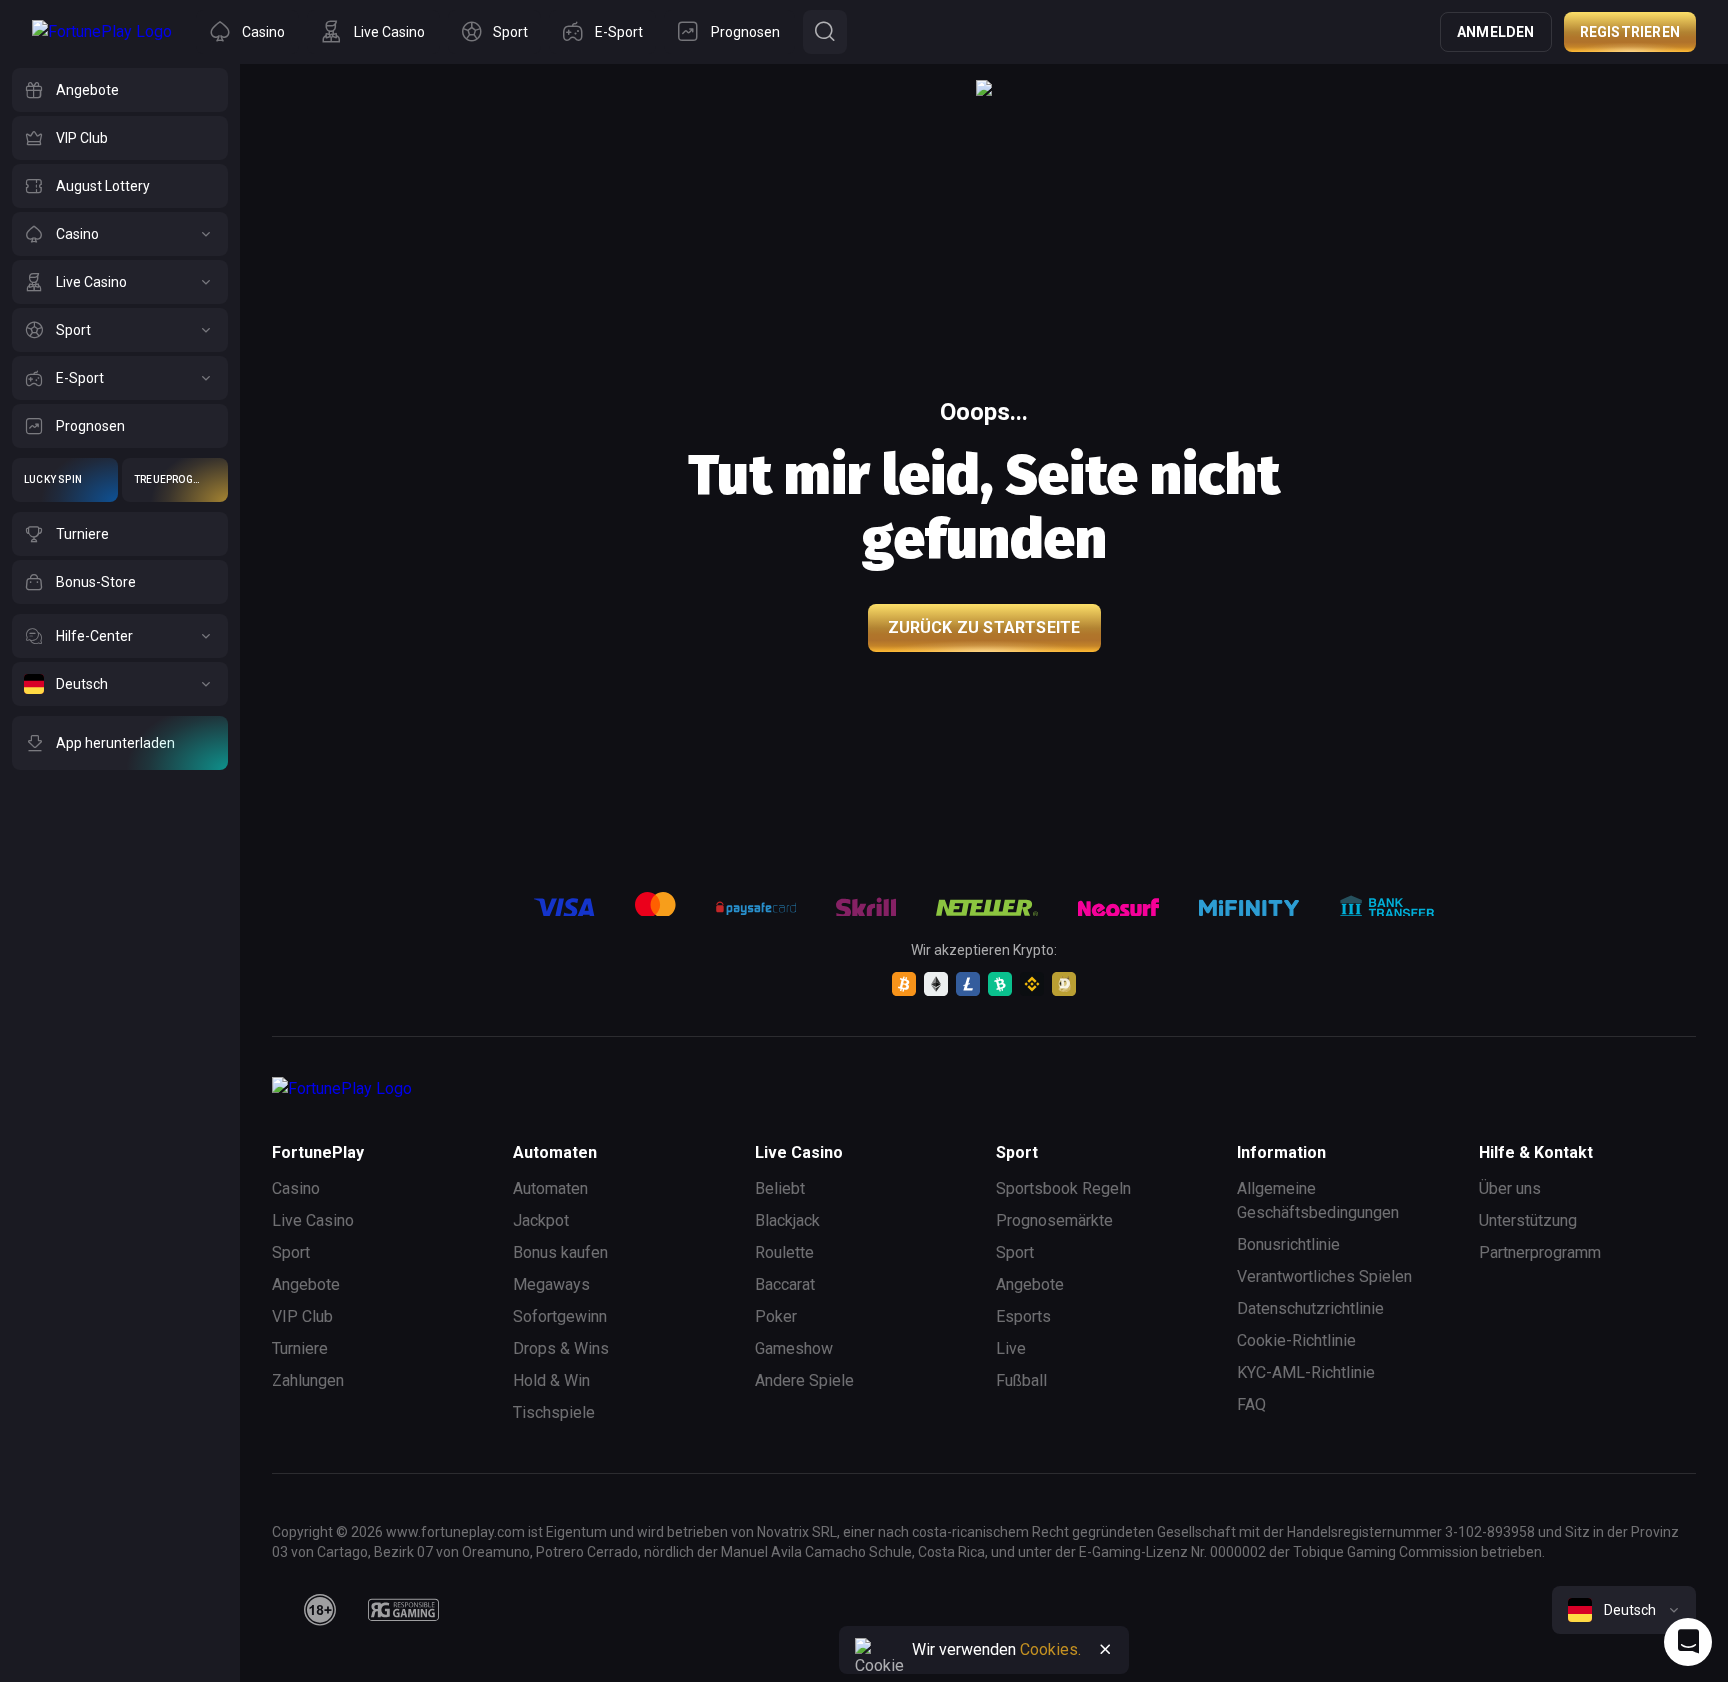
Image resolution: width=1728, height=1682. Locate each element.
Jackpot (541, 1220)
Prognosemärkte (1054, 1220)
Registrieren (1630, 32)
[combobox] (1624, 1610)
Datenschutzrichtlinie (1310, 1308)
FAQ (1251, 1404)
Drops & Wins (561, 1348)
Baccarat (785, 1284)
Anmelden (1496, 32)
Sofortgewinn (560, 1316)
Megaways (551, 1284)
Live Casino (313, 1220)
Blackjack (787, 1220)
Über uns (1510, 1188)
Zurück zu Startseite (984, 627)
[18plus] (320, 1610)
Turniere (300, 1348)
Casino (296, 1188)
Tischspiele (554, 1412)
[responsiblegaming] (403, 1610)
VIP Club (302, 1316)
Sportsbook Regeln (1063, 1188)
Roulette (784, 1252)
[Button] (825, 32)
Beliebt (780, 1188)
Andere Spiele (804, 1380)
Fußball (1021, 1380)
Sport (291, 1252)
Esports (1023, 1316)
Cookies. (1050, 1649)
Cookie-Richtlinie (1296, 1340)
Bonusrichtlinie (1288, 1244)
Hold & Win (551, 1380)
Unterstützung (1528, 1220)
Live (1011, 1348)
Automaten (550, 1188)
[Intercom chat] (1688, 1642)
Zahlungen (308, 1380)
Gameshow (794, 1348)
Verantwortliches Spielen (1324, 1276)
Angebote (306, 1284)
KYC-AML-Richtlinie (1306, 1372)
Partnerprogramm (1540, 1252)
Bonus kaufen (560, 1252)
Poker (776, 1316)
